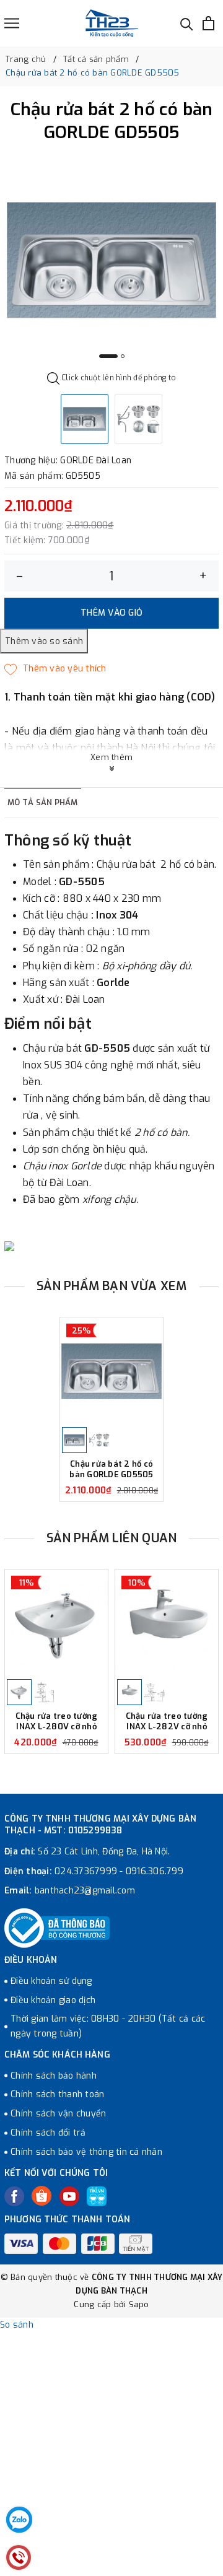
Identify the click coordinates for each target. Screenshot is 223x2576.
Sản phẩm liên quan (112, 1538)
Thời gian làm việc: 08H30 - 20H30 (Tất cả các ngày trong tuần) (108, 2026)
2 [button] (123, 356)
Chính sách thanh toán (57, 2094)
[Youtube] (69, 2196)
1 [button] (108, 356)
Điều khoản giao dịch (53, 2000)
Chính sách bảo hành (54, 2076)
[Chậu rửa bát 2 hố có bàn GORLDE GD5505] (111, 1371)
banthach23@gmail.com (85, 1891)
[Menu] (12, 23)
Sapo (139, 2304)
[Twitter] (42, 2196)
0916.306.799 (155, 1871)
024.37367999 (86, 1871)
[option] (111, 260)
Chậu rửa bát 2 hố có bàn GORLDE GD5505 (111, 1469)
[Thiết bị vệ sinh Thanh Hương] (112, 23)
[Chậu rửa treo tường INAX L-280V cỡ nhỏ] (56, 1623)
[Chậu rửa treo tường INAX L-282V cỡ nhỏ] (167, 1623)
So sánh (17, 2325)
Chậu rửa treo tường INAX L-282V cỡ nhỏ (167, 1722)
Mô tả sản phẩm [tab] (43, 802)
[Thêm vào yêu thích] (55, 669)
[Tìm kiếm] (187, 23)
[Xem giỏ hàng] (208, 23)
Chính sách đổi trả (48, 2133)
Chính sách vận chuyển (58, 2114)
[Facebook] (14, 2196)
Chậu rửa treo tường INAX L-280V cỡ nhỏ (57, 1722)
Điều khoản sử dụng (51, 1981)
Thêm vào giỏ (111, 613)
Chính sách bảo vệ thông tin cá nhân (86, 2152)
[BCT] (57, 1928)
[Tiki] (97, 2196)
